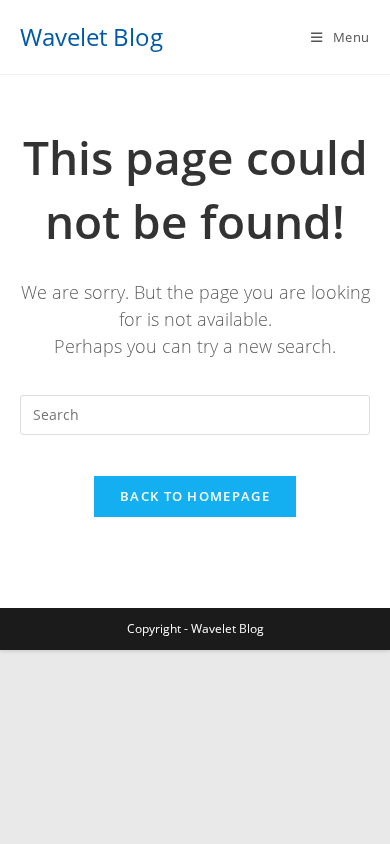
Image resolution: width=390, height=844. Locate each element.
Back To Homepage (195, 496)
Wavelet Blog (91, 36)
